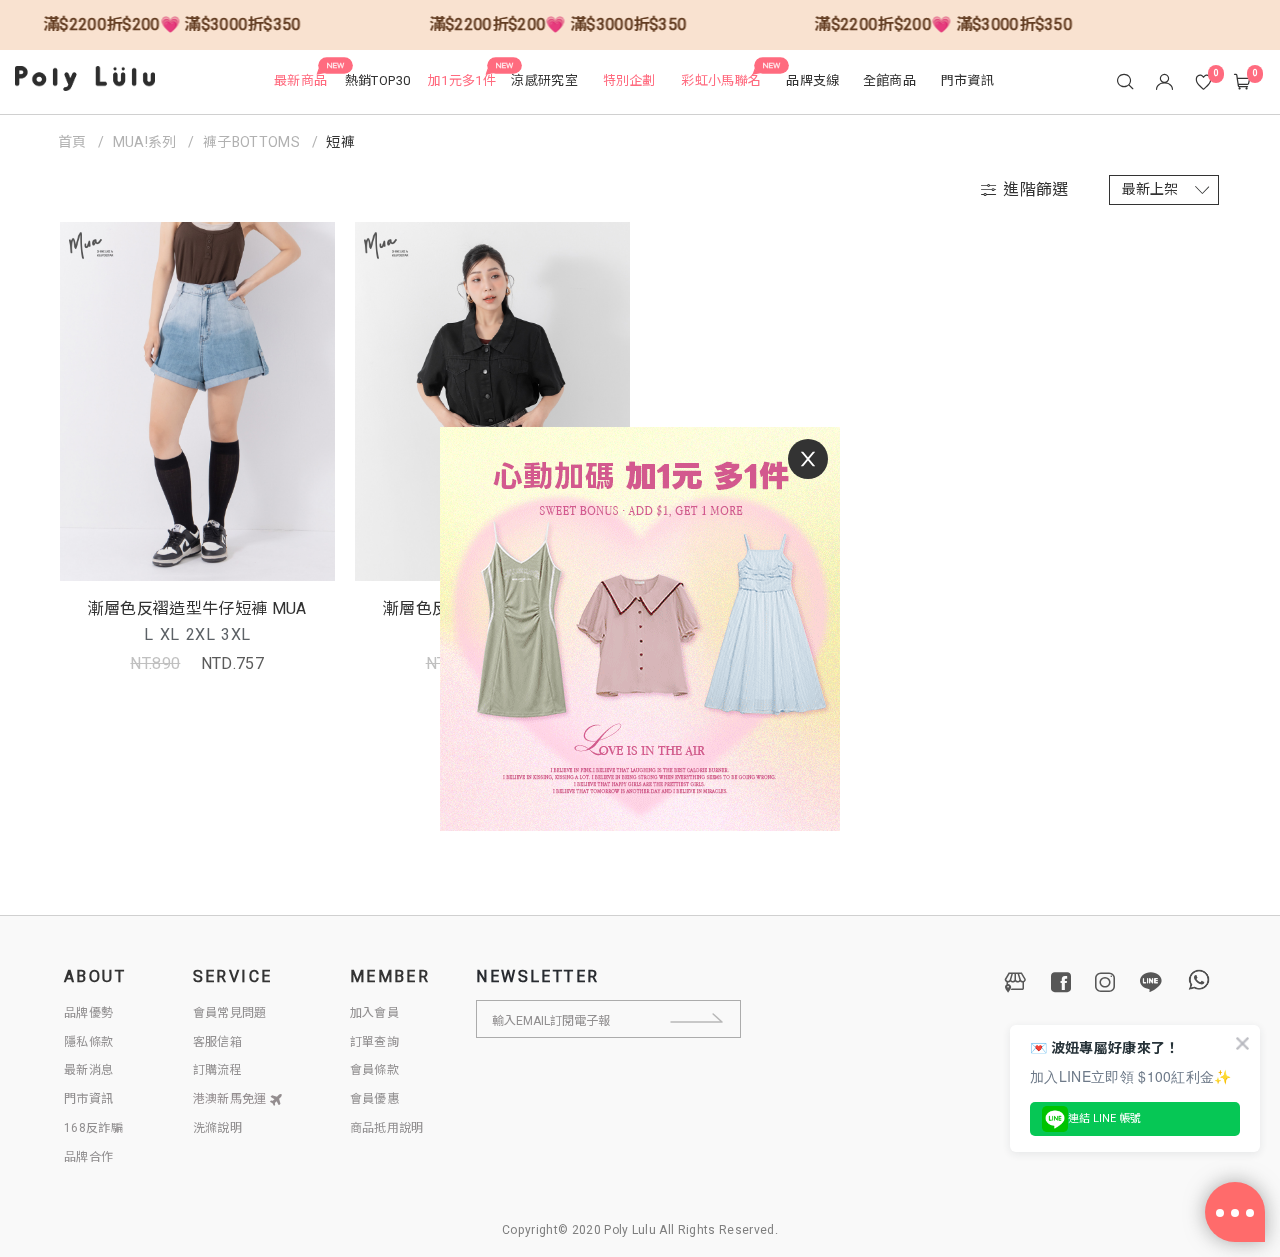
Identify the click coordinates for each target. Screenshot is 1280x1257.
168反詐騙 (93, 1128)
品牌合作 (88, 1157)
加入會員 (374, 1013)
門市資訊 (88, 1099)
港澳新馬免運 (231, 1099)
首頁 (74, 142)
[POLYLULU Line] (1151, 982)
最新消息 (88, 1070)
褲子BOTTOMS (251, 142)
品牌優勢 (88, 1013)
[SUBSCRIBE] (713, 1018)
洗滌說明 (217, 1128)
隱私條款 (88, 1042)
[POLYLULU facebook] (1061, 982)
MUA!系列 (145, 142)
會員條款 (374, 1070)
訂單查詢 (374, 1042)
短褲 (340, 142)
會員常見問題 (230, 1013)
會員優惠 (374, 1099)
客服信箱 (217, 1042)
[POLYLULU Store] (1016, 982)
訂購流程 (217, 1070)
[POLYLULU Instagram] (1105, 982)
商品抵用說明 (387, 1128)
